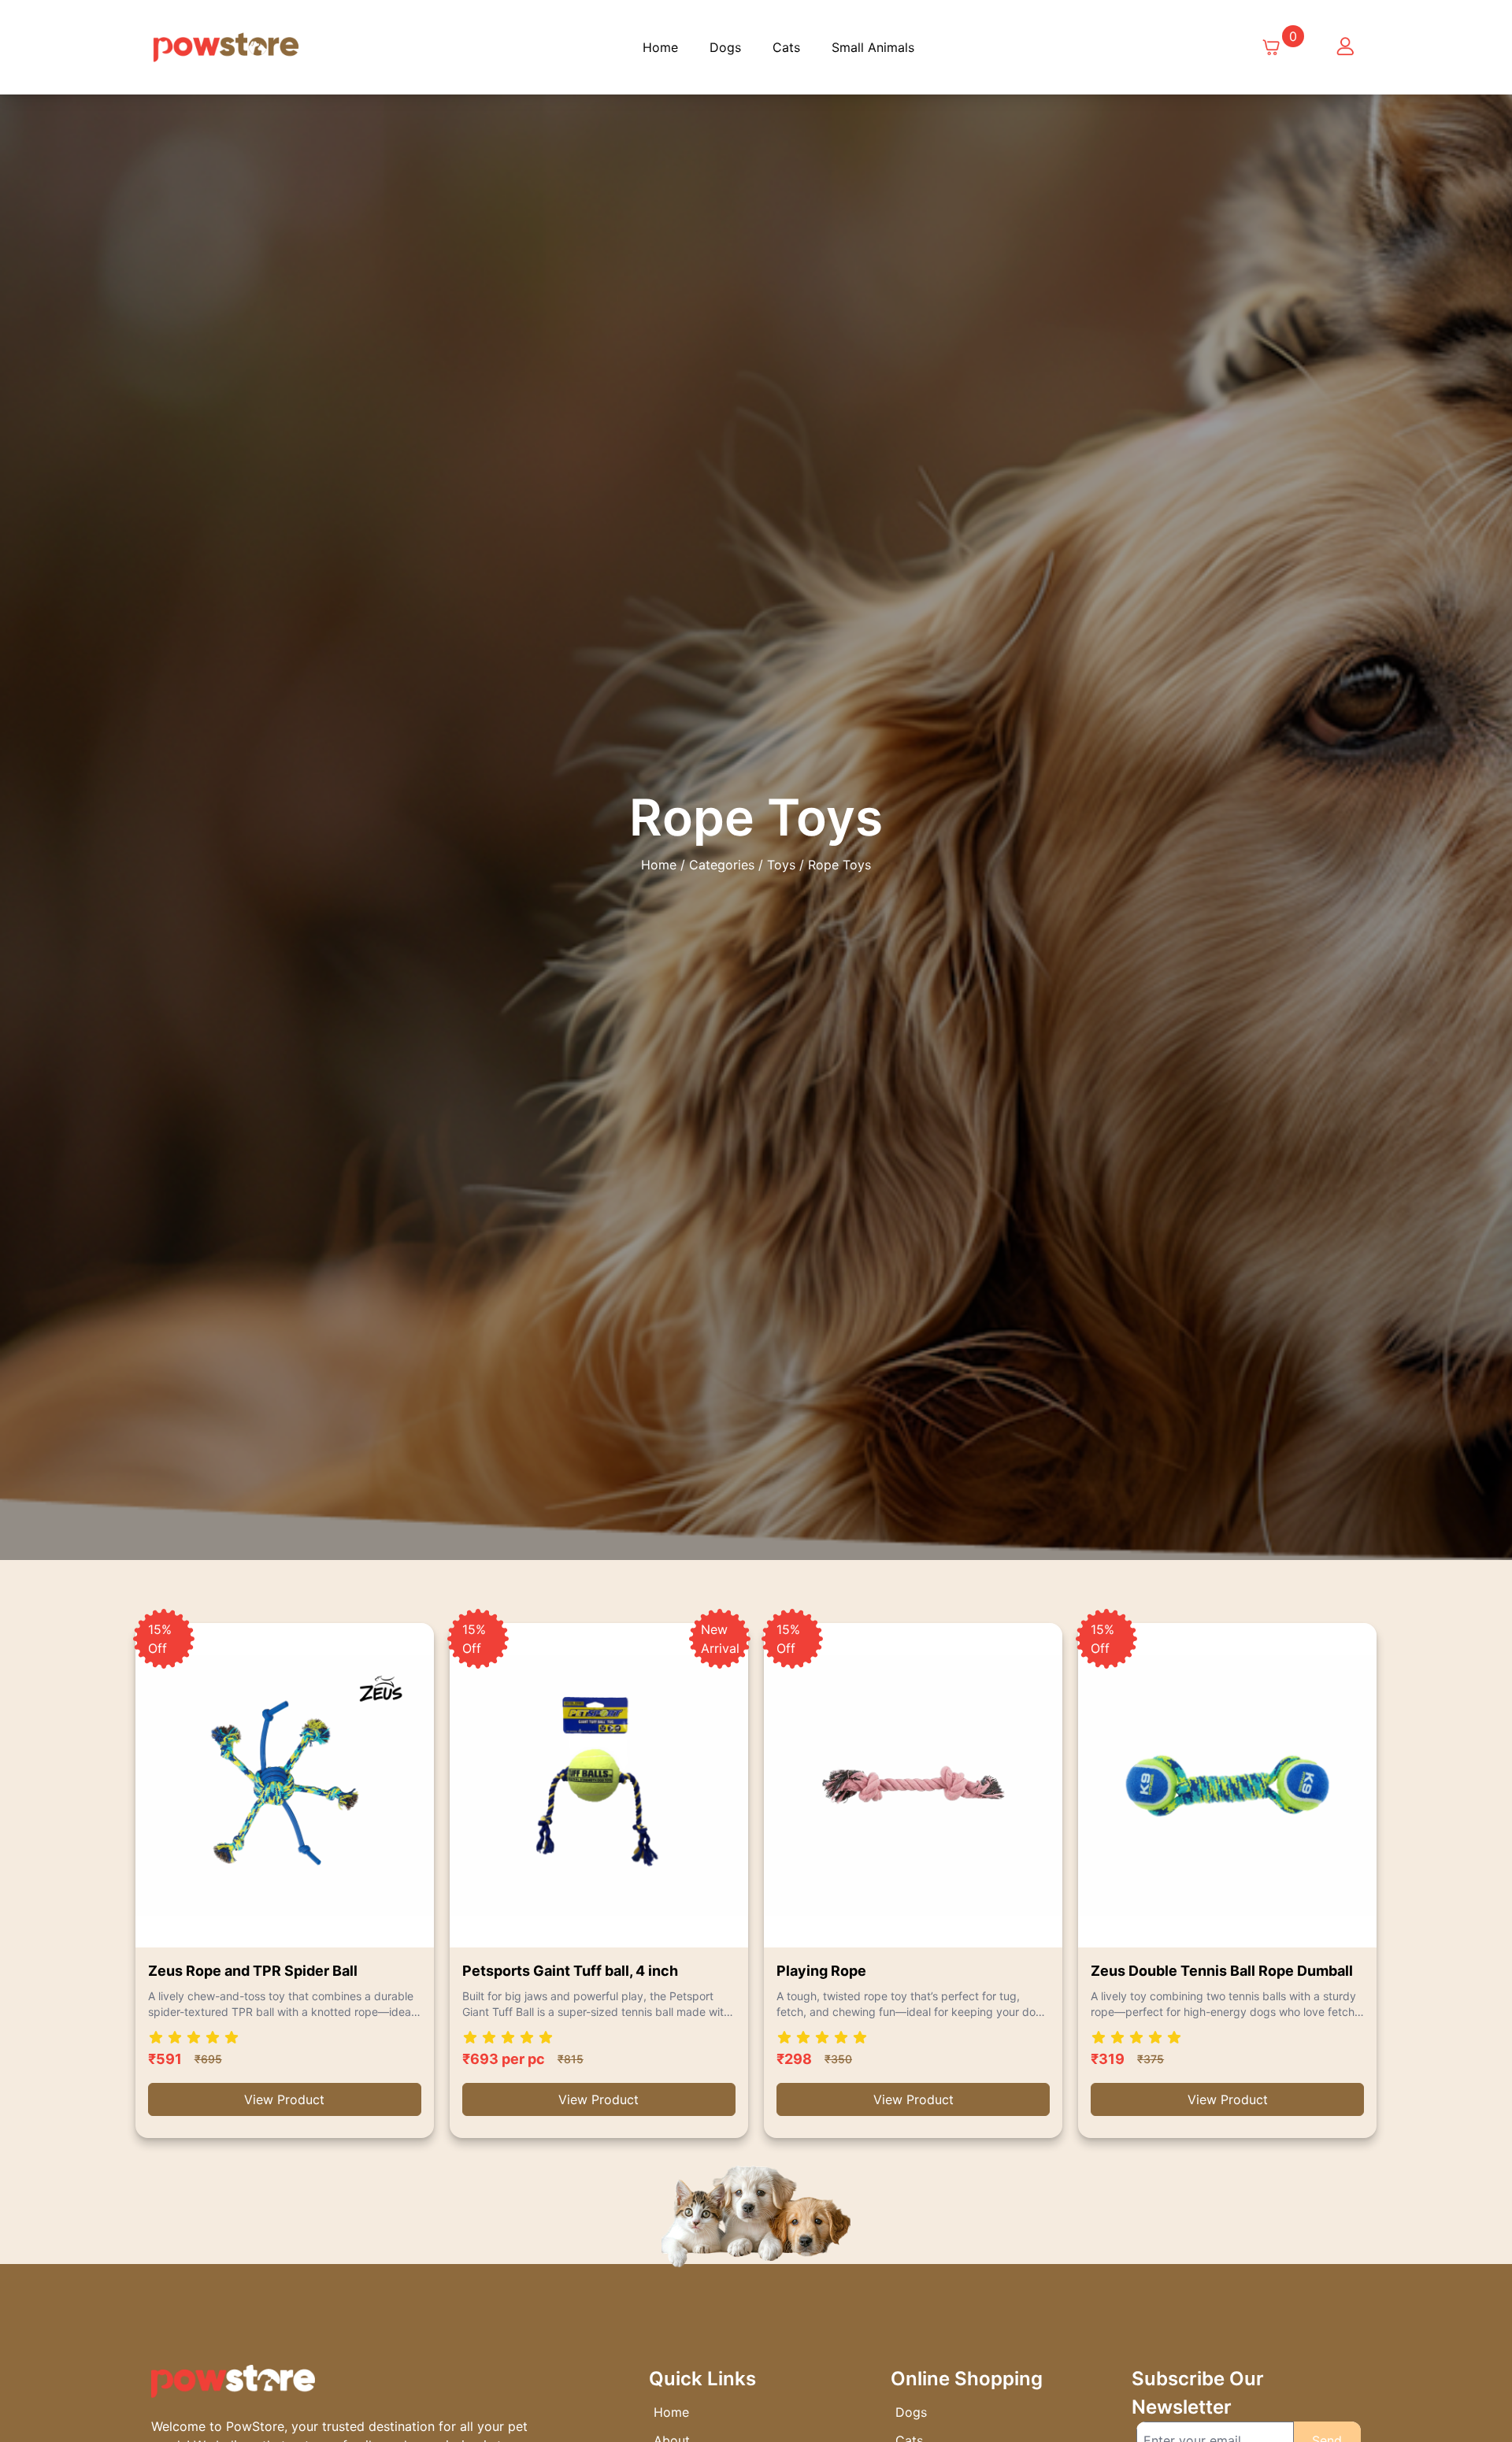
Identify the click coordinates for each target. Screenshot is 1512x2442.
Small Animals (873, 47)
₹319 (1108, 2059)
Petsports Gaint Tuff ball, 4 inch (570, 1971)
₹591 (165, 2059)
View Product (284, 2099)
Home (660, 47)
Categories (722, 865)
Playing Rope (821, 1971)
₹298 (794, 2059)
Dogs (725, 47)
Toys (781, 865)
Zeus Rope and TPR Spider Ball (253, 1971)
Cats (786, 47)
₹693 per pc (504, 2059)
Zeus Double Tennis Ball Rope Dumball (1222, 1971)
